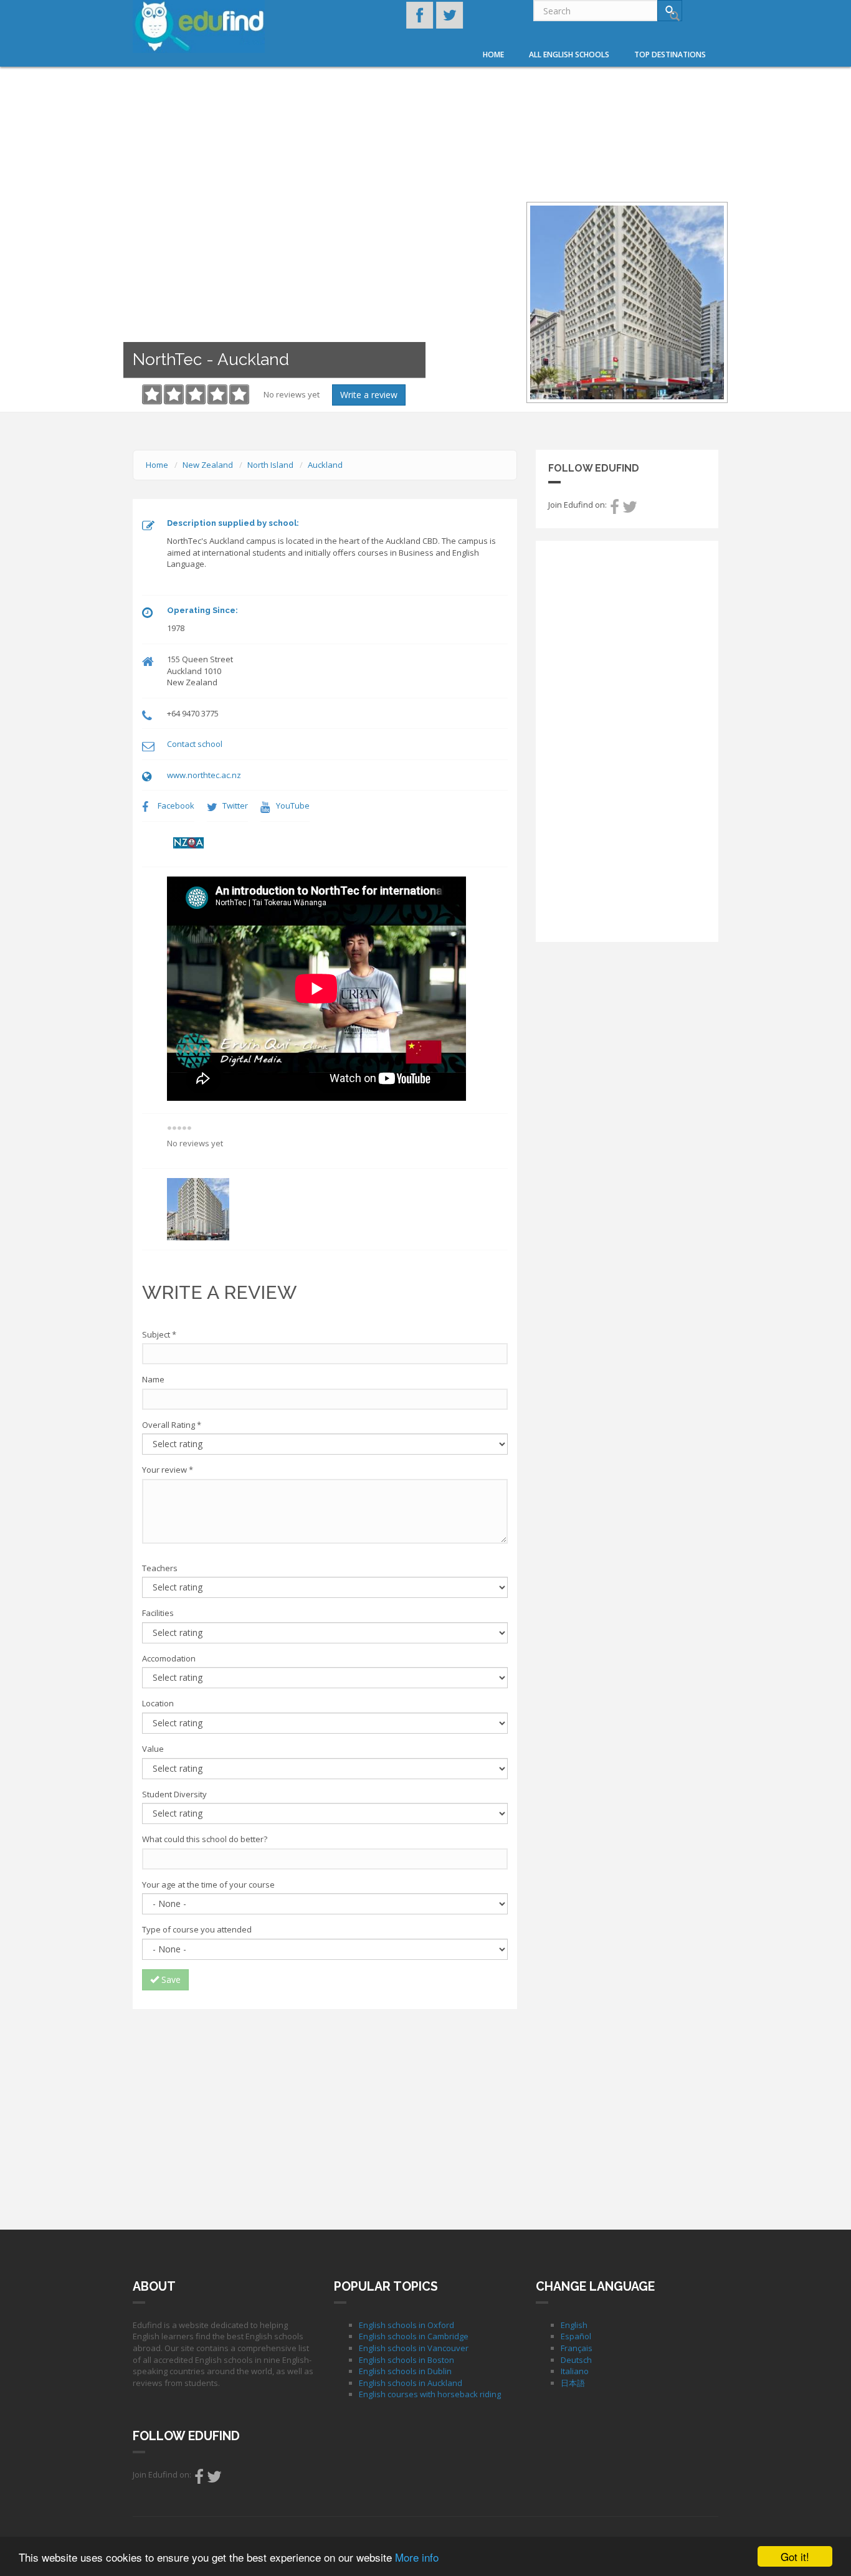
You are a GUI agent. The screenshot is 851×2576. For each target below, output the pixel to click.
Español (576, 2336)
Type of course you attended (197, 1929)
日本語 (573, 2383)
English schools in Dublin (405, 2371)
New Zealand (208, 465)
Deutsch (576, 2360)
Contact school (195, 744)
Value (153, 1749)
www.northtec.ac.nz (204, 775)
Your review (168, 1470)
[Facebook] (615, 510)
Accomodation (169, 1658)
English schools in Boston (406, 2360)
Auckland (325, 465)
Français (577, 2348)
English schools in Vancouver (414, 2348)
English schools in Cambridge (414, 2336)
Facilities (158, 1613)
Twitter (235, 806)
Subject (159, 1334)
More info (417, 2557)
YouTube (293, 806)
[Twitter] (630, 510)
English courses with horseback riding (430, 2394)
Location (158, 1703)
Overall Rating (172, 1425)
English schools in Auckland (411, 2383)
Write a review (369, 395)
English (574, 2325)
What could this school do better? (205, 1839)
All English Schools (569, 55)
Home (493, 55)
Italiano (575, 2371)
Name (153, 1379)
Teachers (160, 1568)
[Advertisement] (325, 2109)
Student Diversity (174, 1794)
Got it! (795, 2556)
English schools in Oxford (406, 2325)
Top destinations (670, 55)
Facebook (176, 806)
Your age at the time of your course (208, 1884)
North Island (270, 465)
